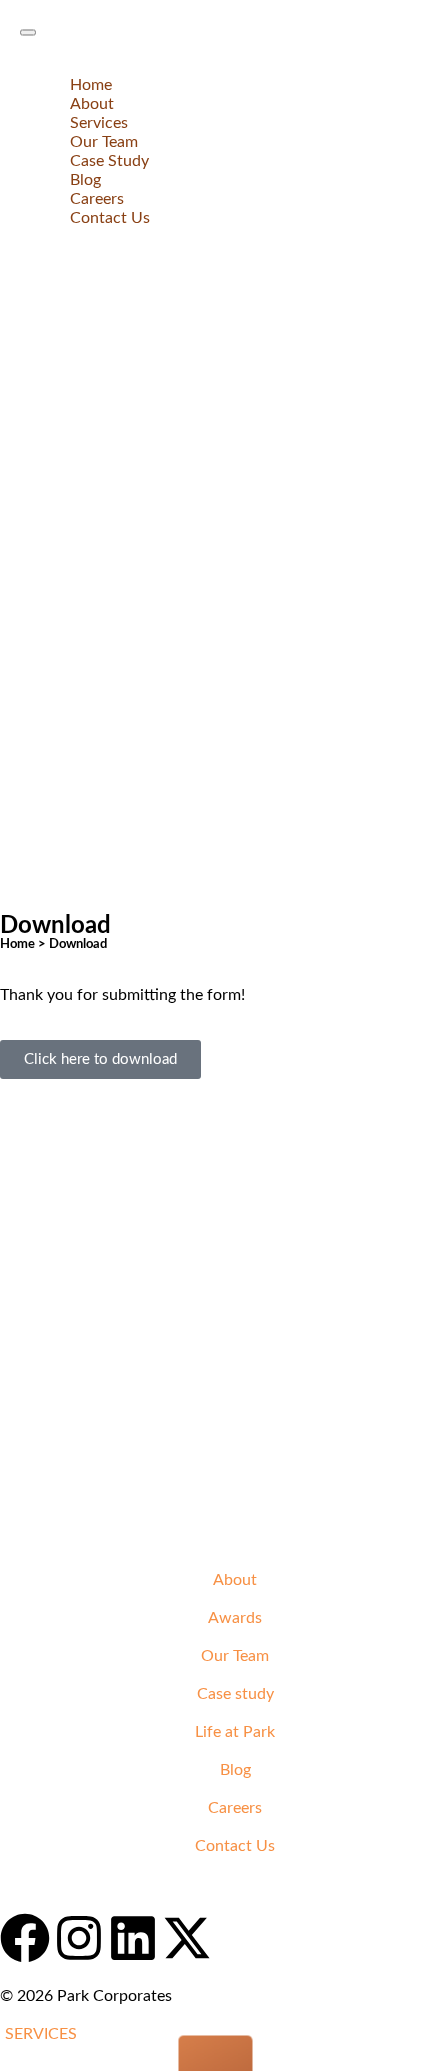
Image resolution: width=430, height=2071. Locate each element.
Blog (85, 180)
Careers (97, 199)
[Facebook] (25, 1938)
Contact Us (110, 218)
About (92, 104)
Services (99, 123)
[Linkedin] (133, 1938)
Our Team (104, 142)
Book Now (37, 1884)
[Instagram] (79, 1938)
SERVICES (41, 2034)
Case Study (109, 161)
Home (91, 85)
